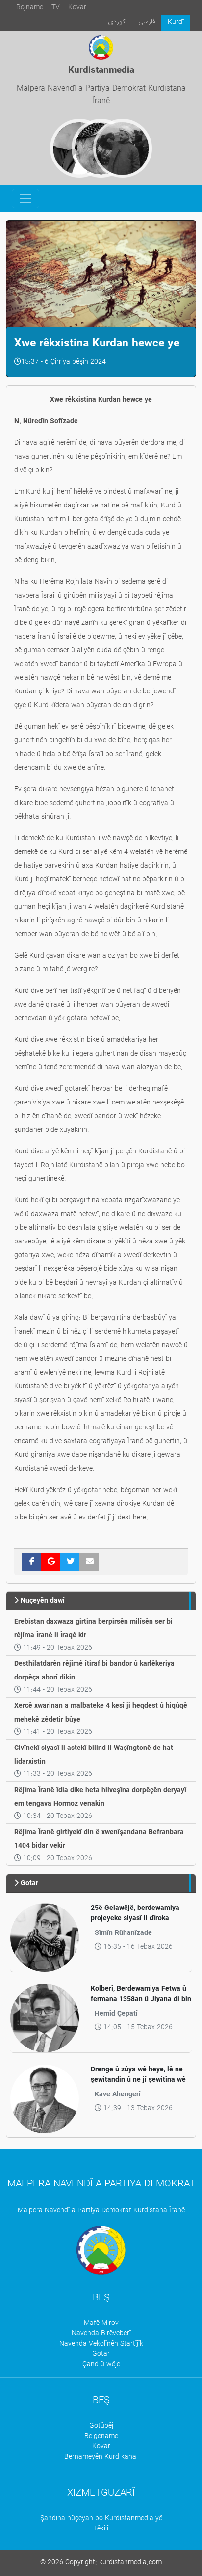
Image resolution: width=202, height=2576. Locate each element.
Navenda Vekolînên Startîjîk (101, 2344)
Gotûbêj (101, 2426)
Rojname (30, 8)
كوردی (117, 22)
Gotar (101, 2354)
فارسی (147, 22)
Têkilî (101, 2529)
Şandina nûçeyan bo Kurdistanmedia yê (101, 2518)
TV (56, 8)
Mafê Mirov (101, 2323)
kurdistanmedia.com (130, 2563)
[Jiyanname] (123, 148)
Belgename (101, 2436)
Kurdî (176, 22)
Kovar (77, 8)
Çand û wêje (101, 2364)
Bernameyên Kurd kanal (101, 2457)
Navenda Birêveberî (101, 2334)
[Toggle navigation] (25, 199)
